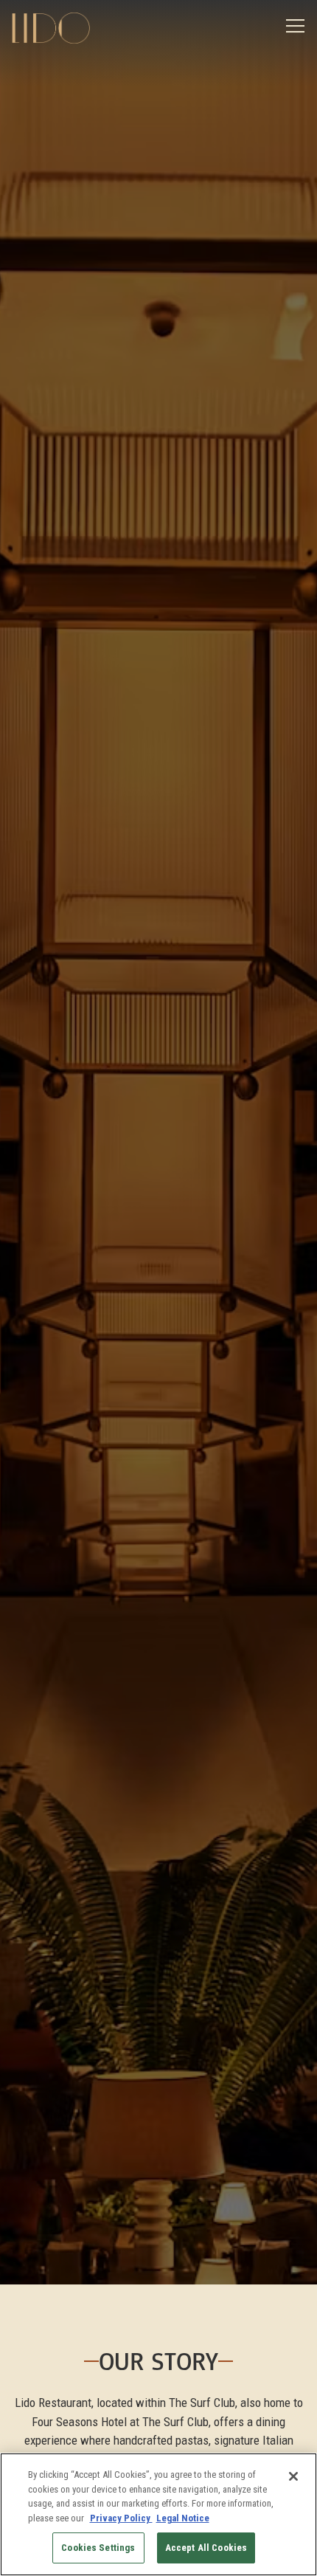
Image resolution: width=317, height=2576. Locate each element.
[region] (158, 2514)
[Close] (293, 2476)
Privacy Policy (121, 2518)
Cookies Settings (98, 2548)
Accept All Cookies (206, 2548)
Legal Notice (183, 2518)
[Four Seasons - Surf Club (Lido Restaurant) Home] (63, 27)
